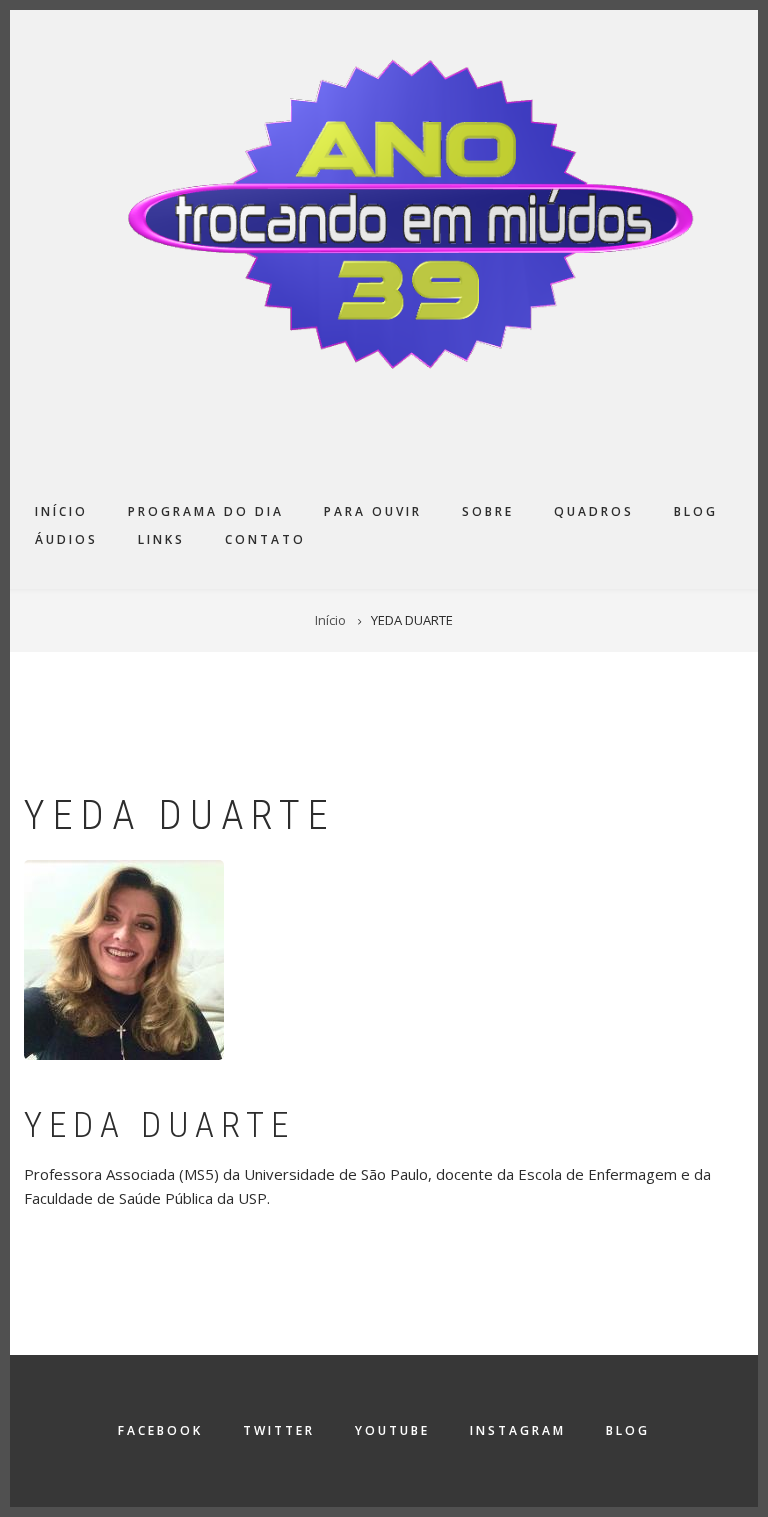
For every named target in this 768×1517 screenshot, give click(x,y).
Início (61, 511)
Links (161, 539)
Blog (696, 511)
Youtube (392, 1430)
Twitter (279, 1430)
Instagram (518, 1430)
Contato (265, 539)
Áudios (66, 539)
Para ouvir (373, 511)
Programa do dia (206, 511)
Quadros (594, 511)
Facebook (160, 1430)
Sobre (488, 511)
